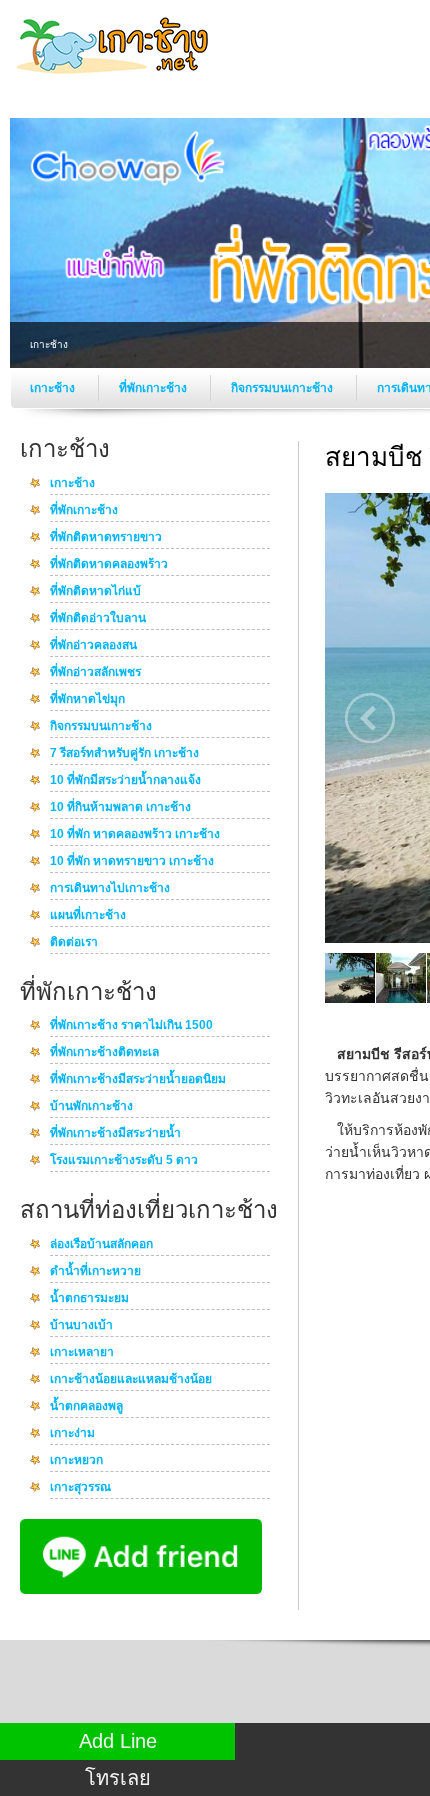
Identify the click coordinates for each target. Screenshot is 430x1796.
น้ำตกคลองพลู (86, 1407)
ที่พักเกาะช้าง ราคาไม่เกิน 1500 (131, 1026)
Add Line (118, 1741)
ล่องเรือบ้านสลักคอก (101, 1245)
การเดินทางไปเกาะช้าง (110, 889)
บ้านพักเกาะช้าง (91, 1107)
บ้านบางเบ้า (81, 1326)
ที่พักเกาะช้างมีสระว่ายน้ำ (115, 1134)
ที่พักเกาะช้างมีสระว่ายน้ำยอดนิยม (138, 1080)
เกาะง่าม (72, 1434)
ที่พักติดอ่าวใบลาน (98, 619)
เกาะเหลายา (82, 1353)
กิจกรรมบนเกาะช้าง (283, 388)
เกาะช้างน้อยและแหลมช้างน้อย (131, 1380)
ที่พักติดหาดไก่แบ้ (95, 592)
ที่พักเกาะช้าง (154, 388)
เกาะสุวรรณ (80, 1488)
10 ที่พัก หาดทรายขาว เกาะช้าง (132, 862)
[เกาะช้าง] (115, 79)
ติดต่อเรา (74, 943)
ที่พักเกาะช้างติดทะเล (104, 1053)
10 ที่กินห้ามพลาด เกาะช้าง (120, 808)
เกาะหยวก (76, 1461)
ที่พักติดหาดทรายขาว (106, 538)
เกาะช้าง (54, 388)
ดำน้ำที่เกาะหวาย (95, 1272)
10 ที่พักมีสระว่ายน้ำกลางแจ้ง (125, 781)
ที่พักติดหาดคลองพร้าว (109, 565)
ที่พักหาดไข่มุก (87, 700)
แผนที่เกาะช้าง (88, 916)
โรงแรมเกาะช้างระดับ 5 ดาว (124, 1161)
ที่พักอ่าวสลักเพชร (95, 673)
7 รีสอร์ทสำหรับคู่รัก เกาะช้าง (124, 754)
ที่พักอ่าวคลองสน (93, 646)
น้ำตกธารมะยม (89, 1299)
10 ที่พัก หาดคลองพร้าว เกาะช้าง (135, 835)
